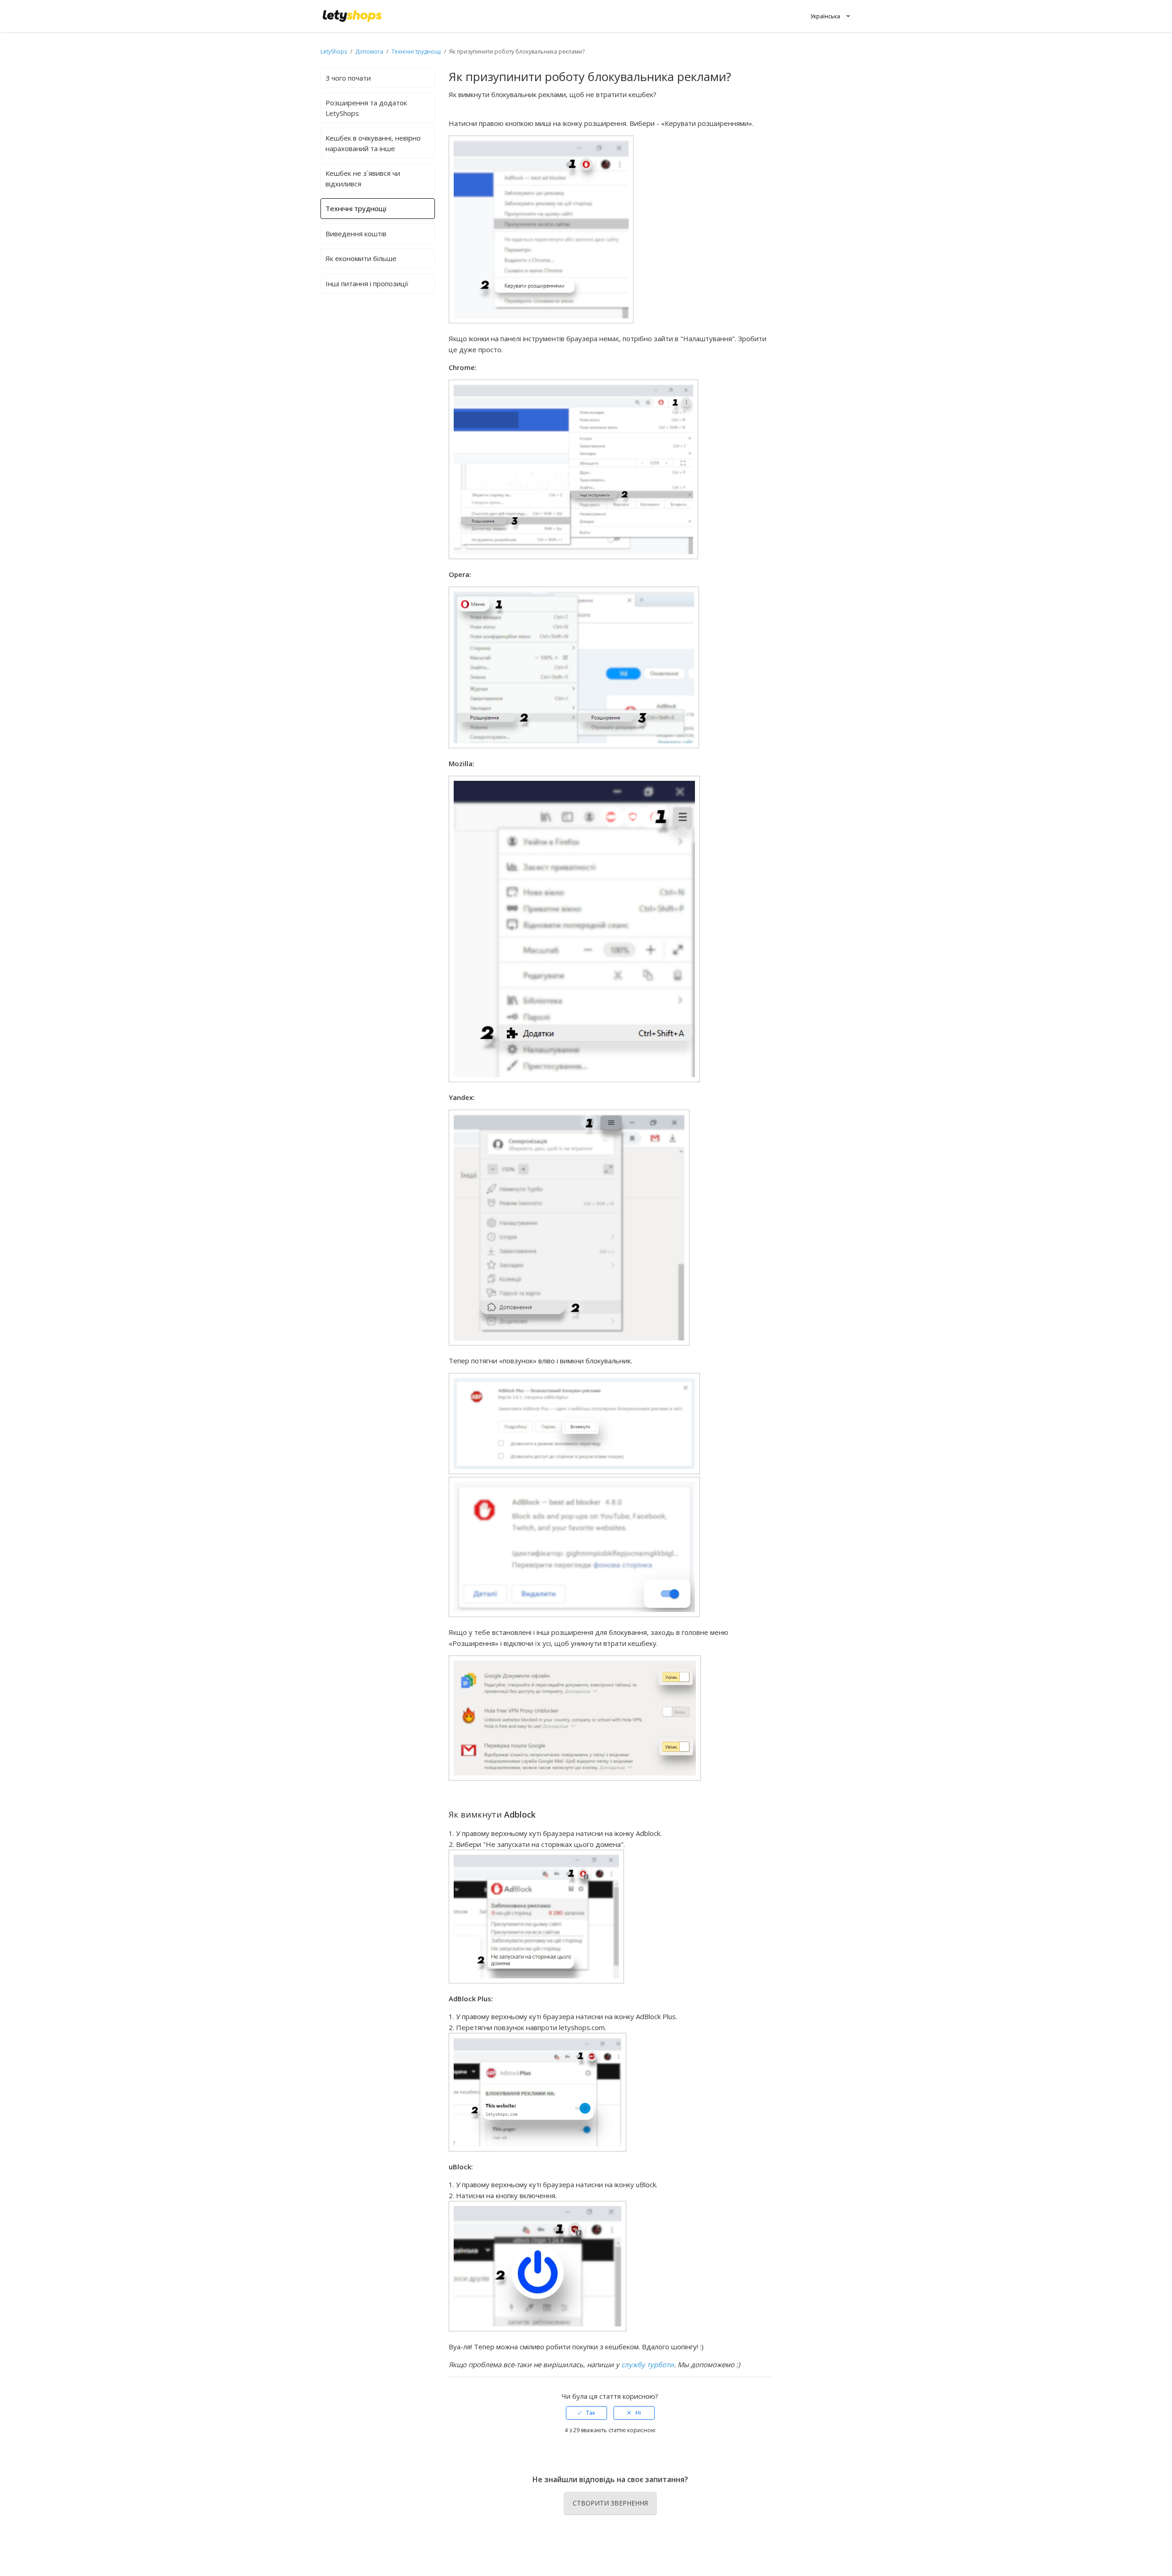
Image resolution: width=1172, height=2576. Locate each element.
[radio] (586, 2413)
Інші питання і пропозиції (367, 283)
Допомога (370, 52)
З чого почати (348, 78)
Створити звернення (610, 2503)
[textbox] (610, 959)
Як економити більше (361, 258)
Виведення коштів (356, 234)
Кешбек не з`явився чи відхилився (363, 178)
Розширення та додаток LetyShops (366, 108)
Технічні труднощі (416, 52)
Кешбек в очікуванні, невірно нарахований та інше (373, 143)
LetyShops (334, 52)
